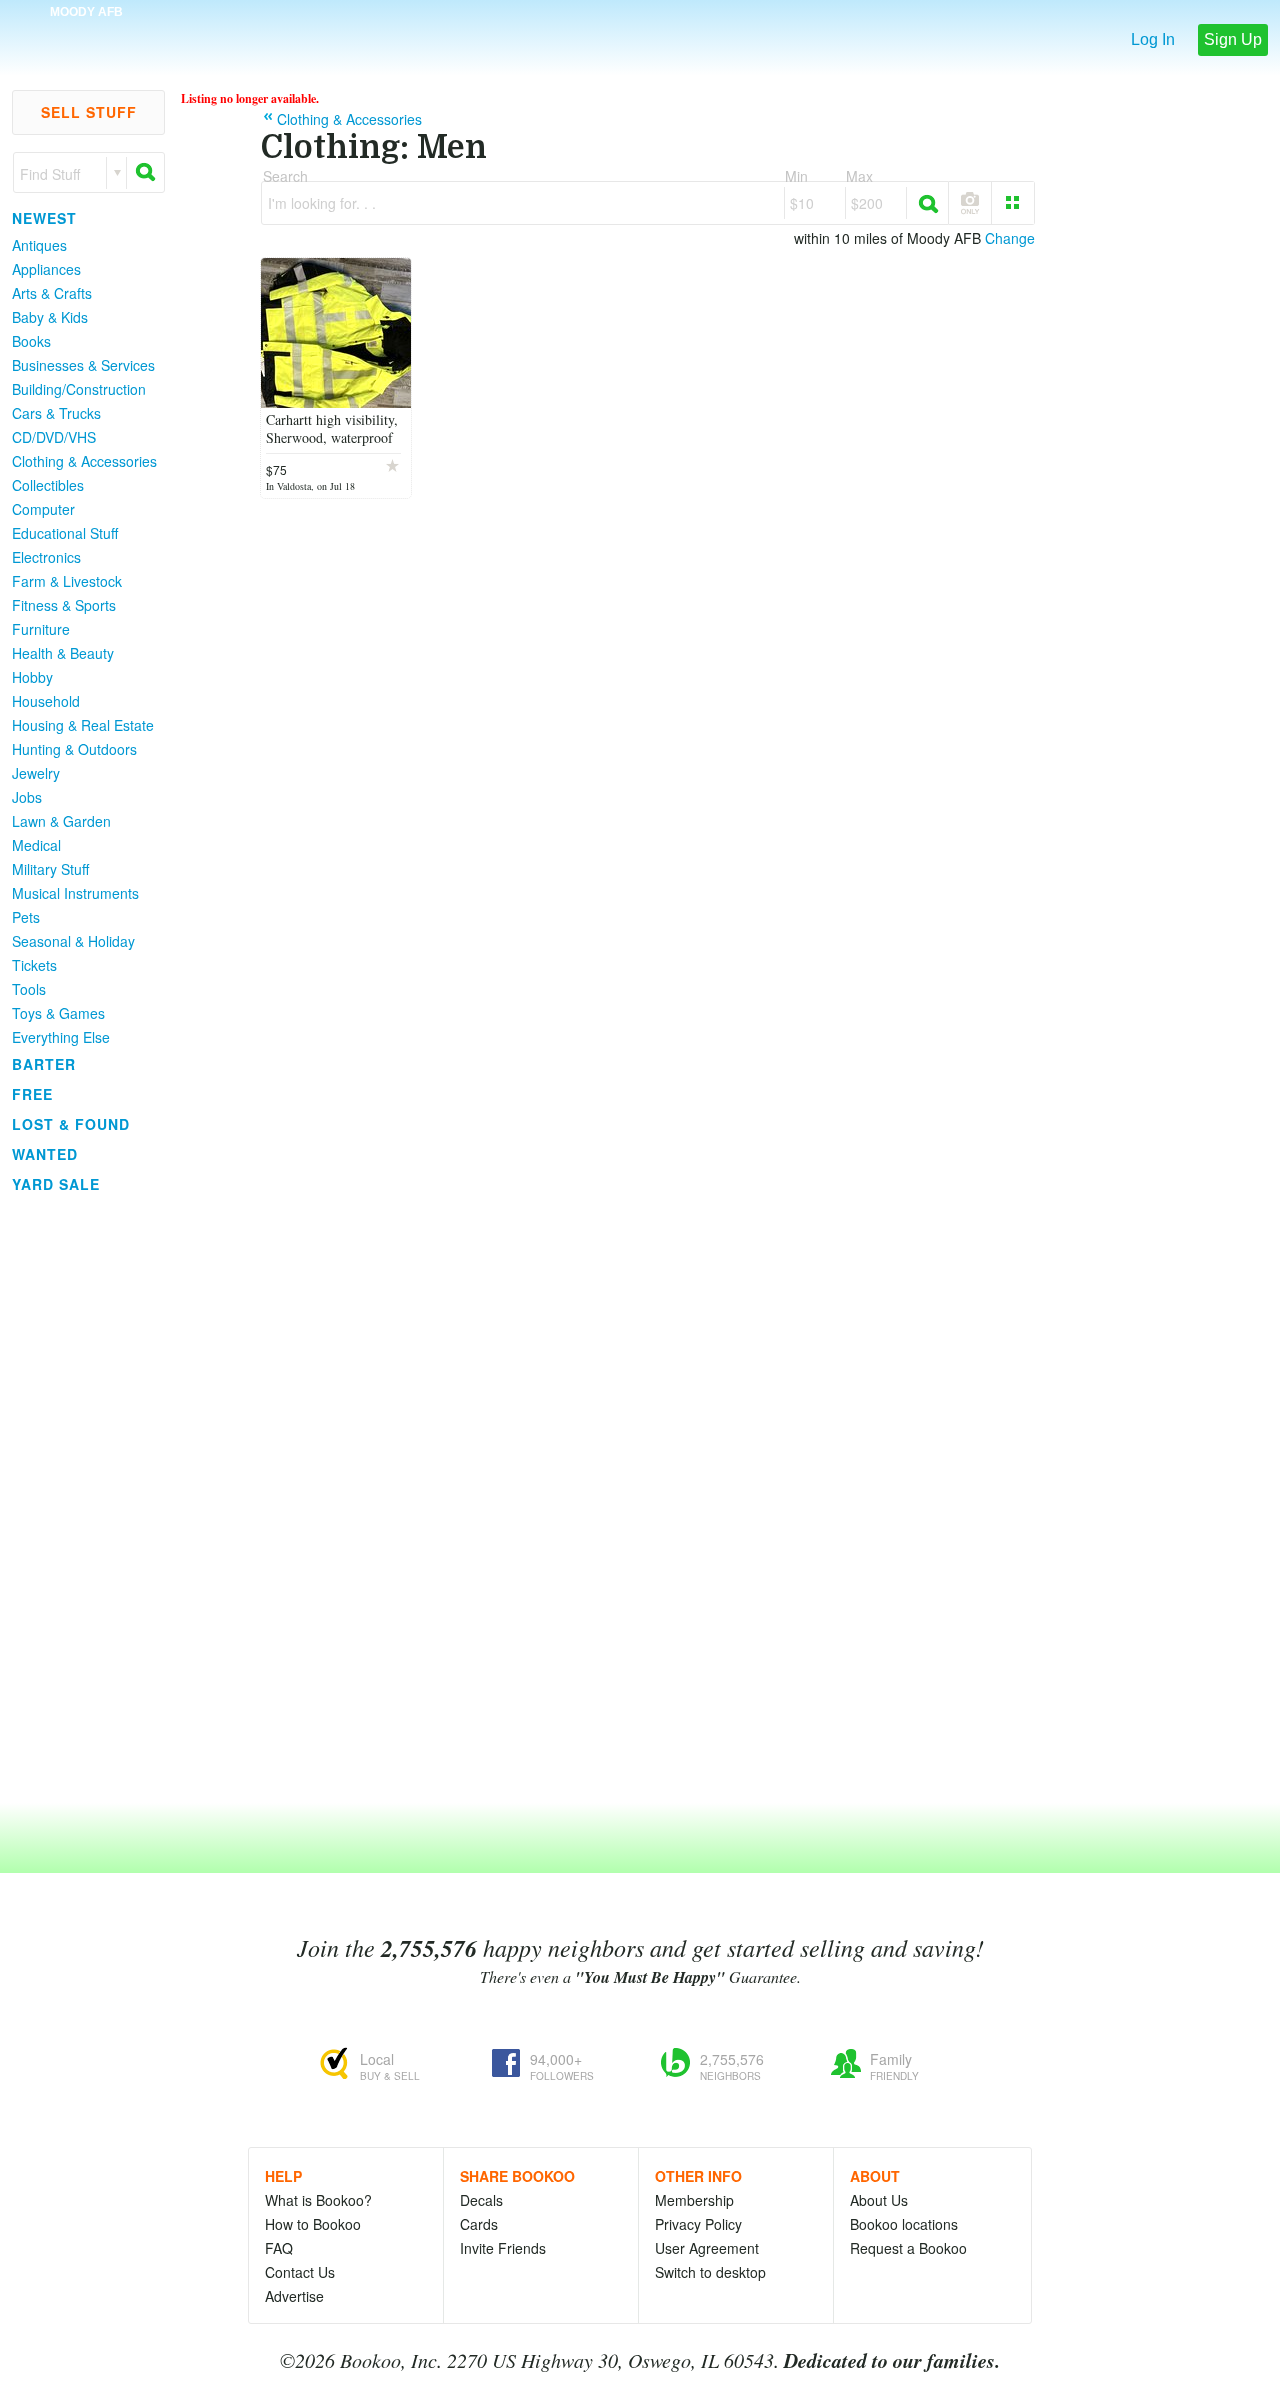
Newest (44, 218)
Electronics (46, 557)
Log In (1153, 39)
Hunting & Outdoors (74, 749)
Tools (29, 989)
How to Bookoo (313, 2224)
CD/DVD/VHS (54, 437)
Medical (36, 845)
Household (46, 701)
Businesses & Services (83, 365)
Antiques (39, 245)
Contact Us (300, 2272)
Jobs (27, 797)
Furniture (41, 629)
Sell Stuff (89, 112)
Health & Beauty (63, 653)
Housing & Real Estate (83, 725)
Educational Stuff (65, 533)
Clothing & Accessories (84, 461)
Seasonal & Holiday (73, 941)
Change (1010, 238)
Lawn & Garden (61, 821)
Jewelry (36, 773)
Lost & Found (71, 1124)
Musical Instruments (75, 893)
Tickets (34, 965)
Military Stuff (50, 869)
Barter (44, 1064)
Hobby (32, 677)
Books (31, 341)
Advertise (294, 2296)
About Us (879, 2200)
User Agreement (707, 2248)
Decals (481, 2200)
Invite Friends (503, 2248)
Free (32, 1094)
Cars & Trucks (56, 413)
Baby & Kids (50, 317)
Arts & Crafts (52, 293)
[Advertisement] (80, 1499)
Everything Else (61, 1037)
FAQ (279, 2248)
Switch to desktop (710, 2272)
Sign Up (1233, 39)
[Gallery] (1013, 203)
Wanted (45, 1154)
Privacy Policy (698, 2224)
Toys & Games (58, 1013)
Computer (43, 509)
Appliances (46, 269)
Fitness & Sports (64, 605)
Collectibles (48, 485)
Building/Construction (79, 389)
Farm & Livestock (67, 581)
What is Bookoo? (318, 2200)
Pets (26, 917)
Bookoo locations (904, 2224)
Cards (479, 2224)
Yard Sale (56, 1184)
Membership (694, 2200)
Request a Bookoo (908, 2248)
